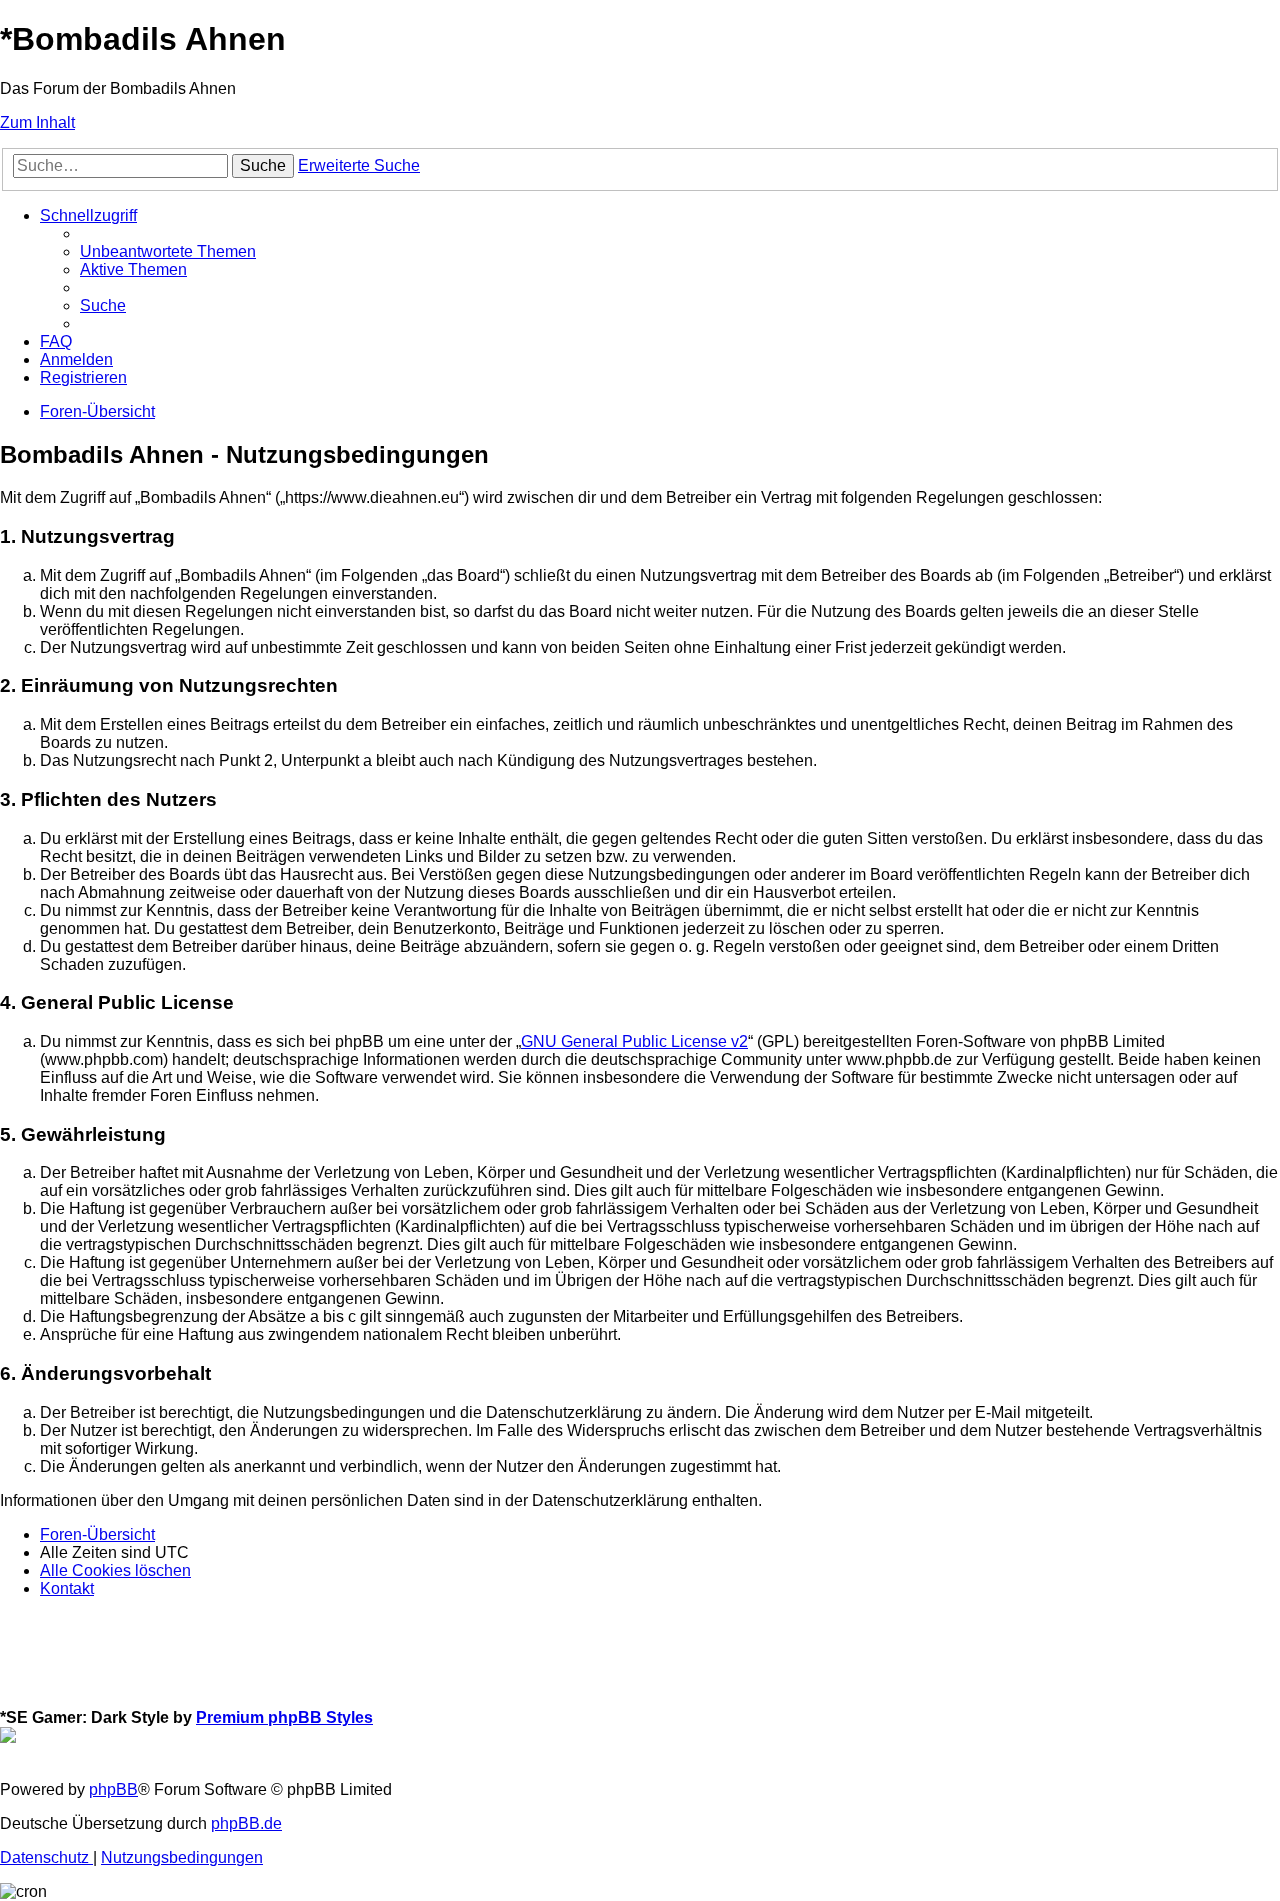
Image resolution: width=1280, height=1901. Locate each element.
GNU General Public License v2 (634, 1041)
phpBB (113, 1789)
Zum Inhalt (37, 122)
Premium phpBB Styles (284, 1717)
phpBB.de (246, 1823)
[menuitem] (168, 251)
